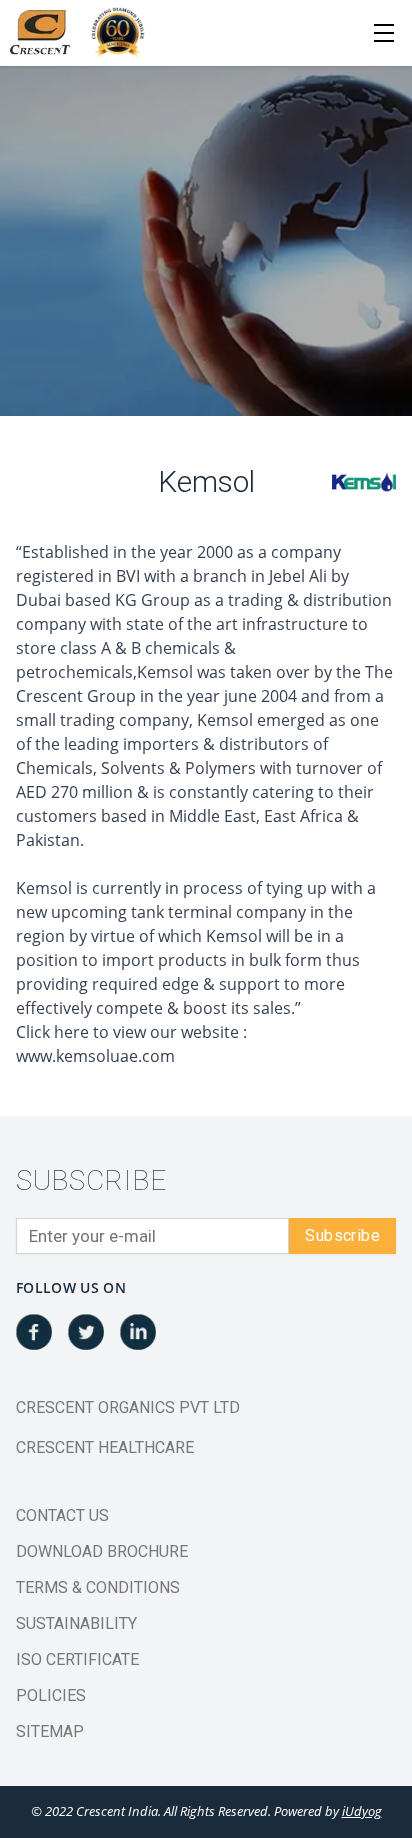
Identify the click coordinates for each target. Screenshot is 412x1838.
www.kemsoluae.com (95, 1056)
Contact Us (62, 1515)
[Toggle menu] (384, 33)
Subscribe (342, 1235)
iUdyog (362, 1811)
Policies (51, 1695)
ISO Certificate (77, 1659)
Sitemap (50, 1731)
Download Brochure (102, 1551)
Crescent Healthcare (105, 1447)
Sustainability (76, 1623)
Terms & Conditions (98, 1587)
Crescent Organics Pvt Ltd (128, 1407)
